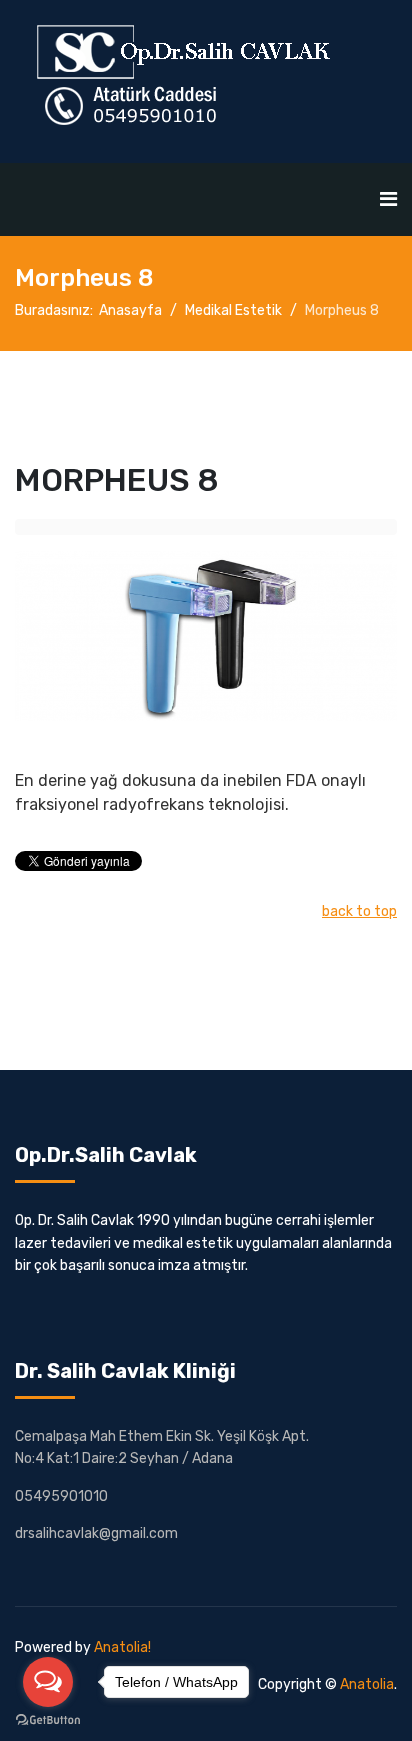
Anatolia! (122, 1647)
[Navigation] (388, 199)
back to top (359, 911)
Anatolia (367, 1684)
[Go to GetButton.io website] (48, 1720)
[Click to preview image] (206, 636)
